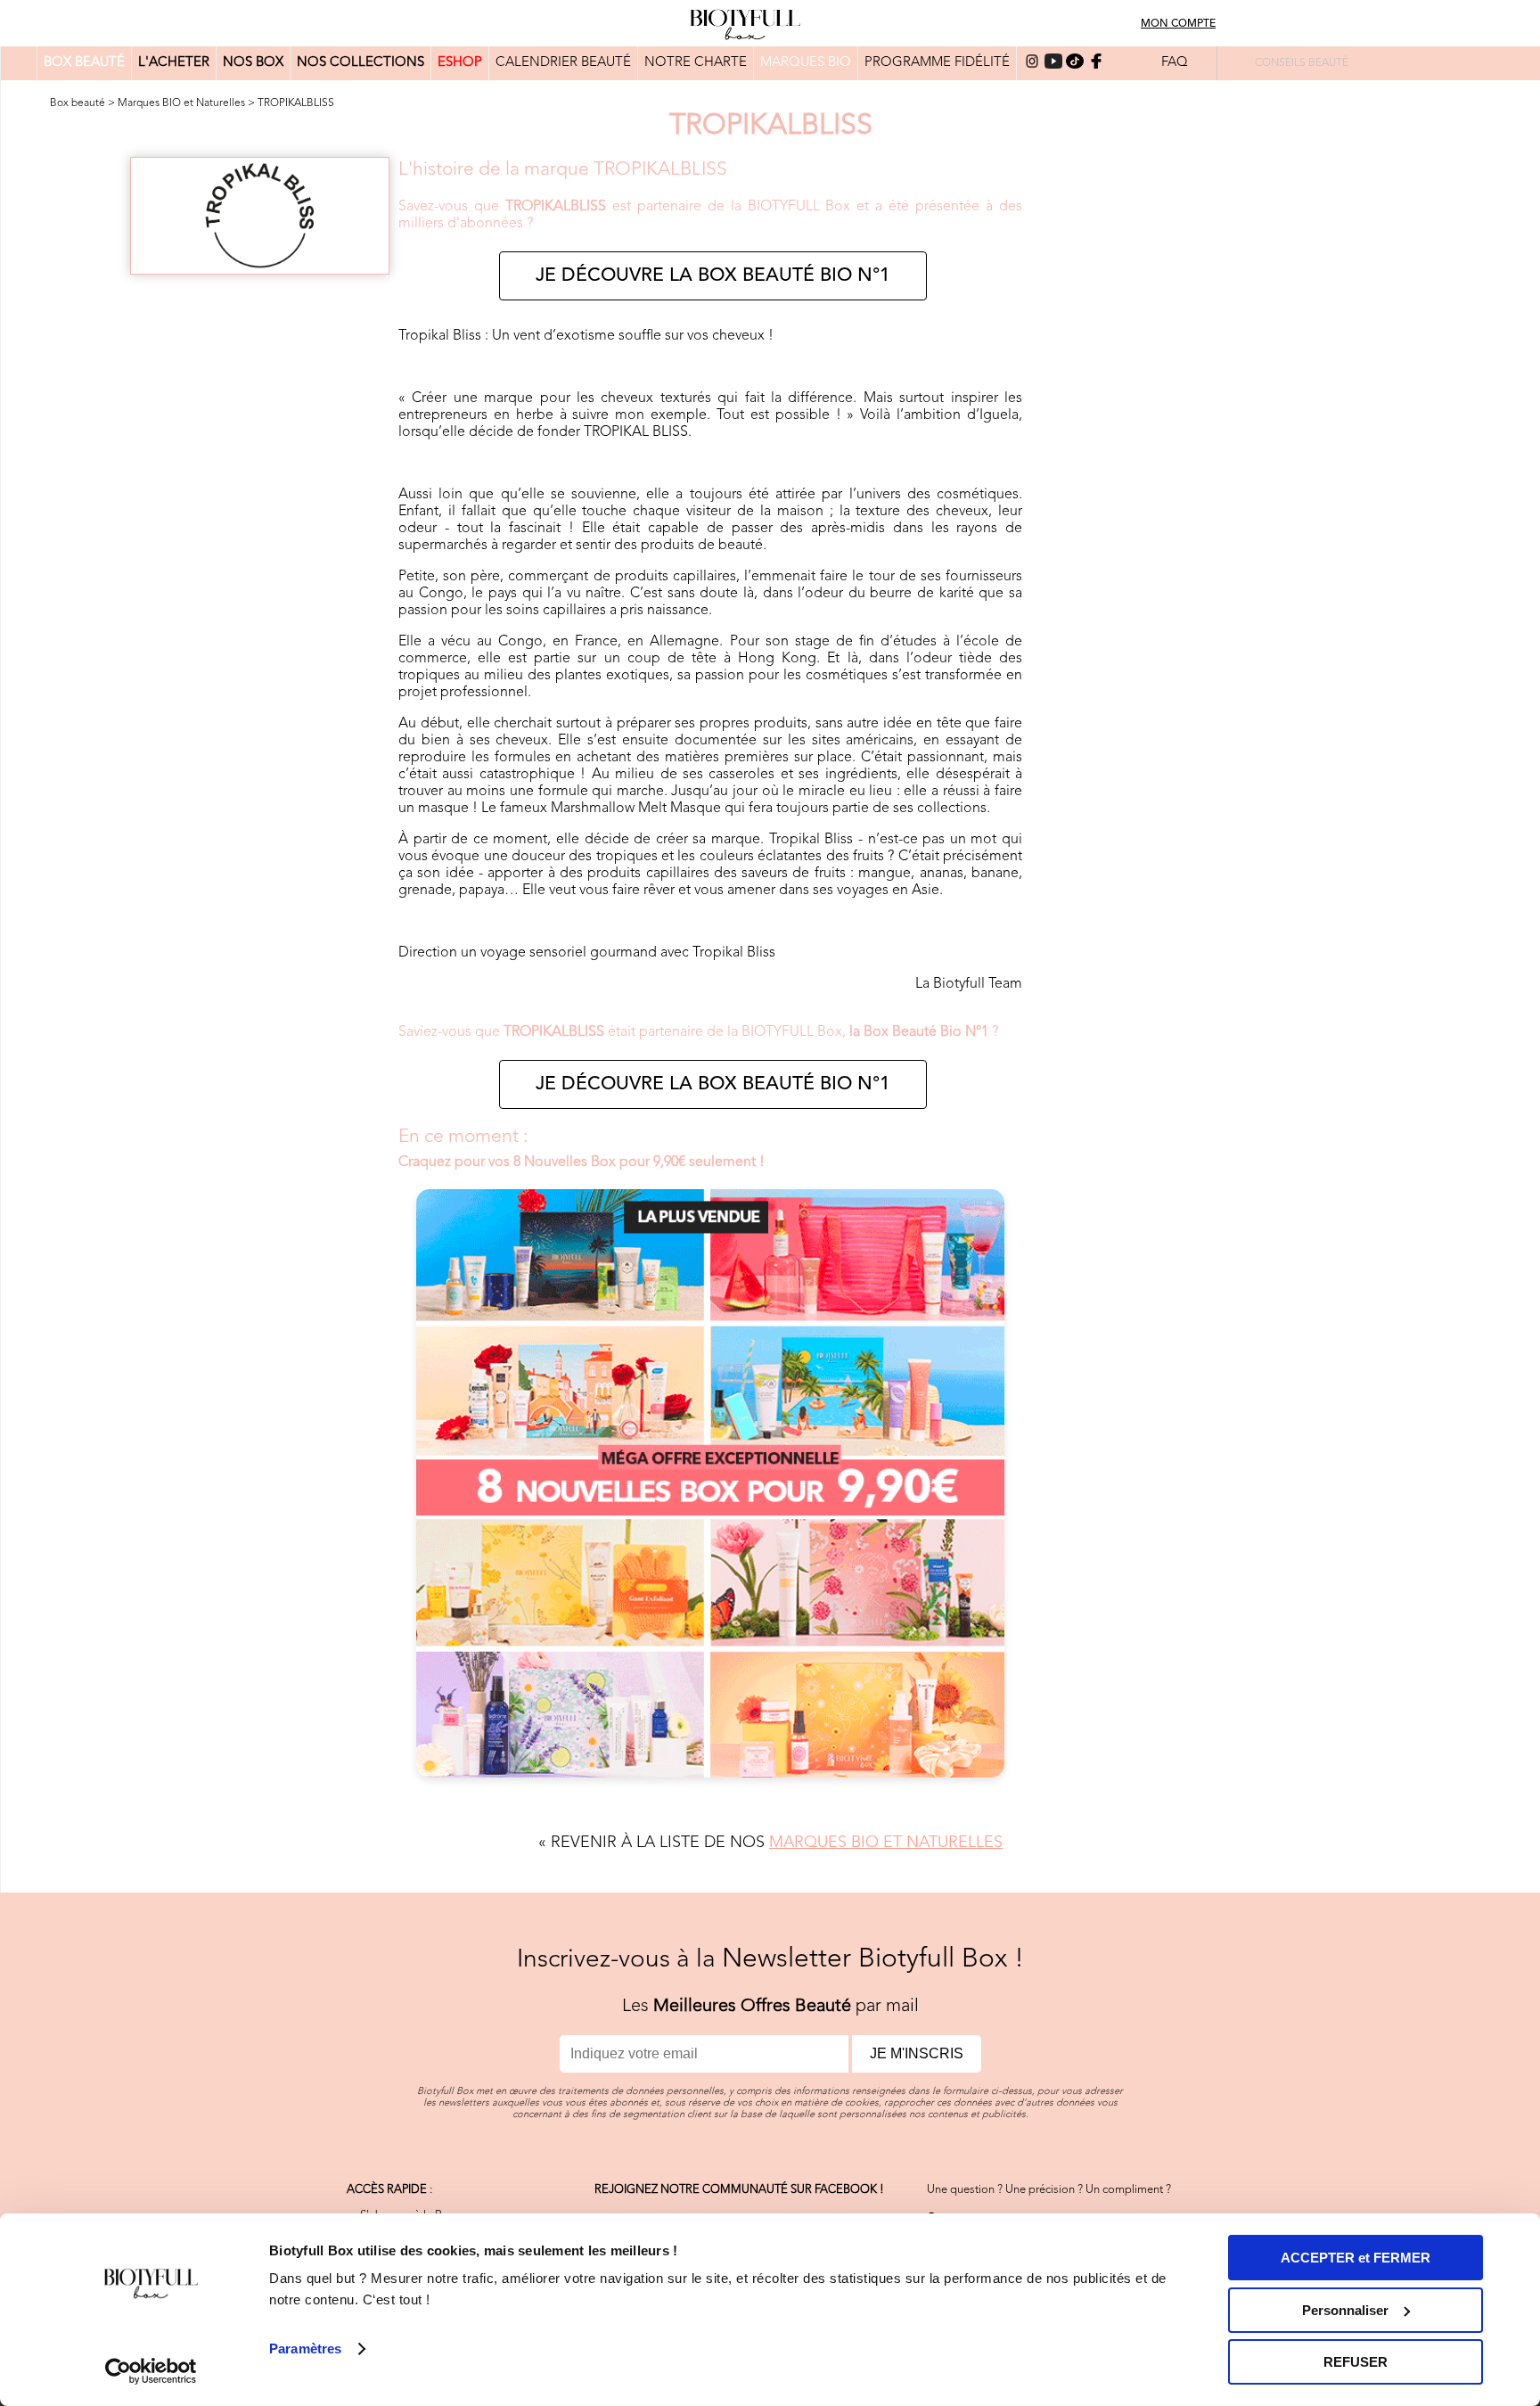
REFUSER (1356, 2362)
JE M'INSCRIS (917, 2053)
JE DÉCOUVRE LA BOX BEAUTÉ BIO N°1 (713, 276)
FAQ (1175, 63)
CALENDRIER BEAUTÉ (563, 63)
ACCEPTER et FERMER (1356, 2258)
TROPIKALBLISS (296, 103)
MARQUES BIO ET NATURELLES (886, 1843)
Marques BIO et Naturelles (181, 103)
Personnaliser (1345, 2310)
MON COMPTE (1178, 24)
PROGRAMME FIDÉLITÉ (937, 63)
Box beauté (78, 103)
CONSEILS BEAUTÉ (1302, 63)
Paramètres (305, 2349)
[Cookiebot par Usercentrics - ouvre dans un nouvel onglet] (151, 2371)
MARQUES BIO (806, 63)
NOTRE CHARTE (696, 63)
